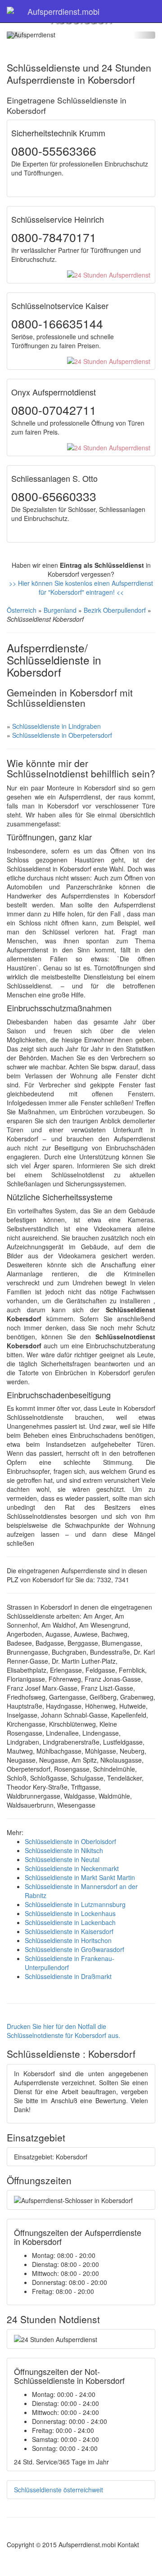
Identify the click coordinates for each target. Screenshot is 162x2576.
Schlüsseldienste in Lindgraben (56, 726)
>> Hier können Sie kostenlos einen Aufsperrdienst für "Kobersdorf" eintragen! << (81, 588)
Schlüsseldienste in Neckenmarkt (72, 1868)
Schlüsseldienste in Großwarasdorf (74, 1949)
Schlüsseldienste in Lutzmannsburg (75, 1904)
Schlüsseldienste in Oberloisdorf (70, 1841)
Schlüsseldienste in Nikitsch (64, 1850)
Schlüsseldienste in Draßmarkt (68, 1976)
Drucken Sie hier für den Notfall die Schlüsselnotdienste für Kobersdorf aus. (63, 2031)
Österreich (22, 610)
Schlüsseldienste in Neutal (62, 1859)
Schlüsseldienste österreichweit (58, 2490)
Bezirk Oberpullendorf (115, 610)
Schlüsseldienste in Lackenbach (70, 1922)
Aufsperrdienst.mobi (63, 11)
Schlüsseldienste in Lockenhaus (70, 1913)
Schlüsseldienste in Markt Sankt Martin (80, 1877)
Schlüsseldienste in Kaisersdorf (69, 1931)
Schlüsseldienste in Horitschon (68, 1940)
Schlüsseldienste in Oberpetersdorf (62, 735)
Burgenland (60, 610)
